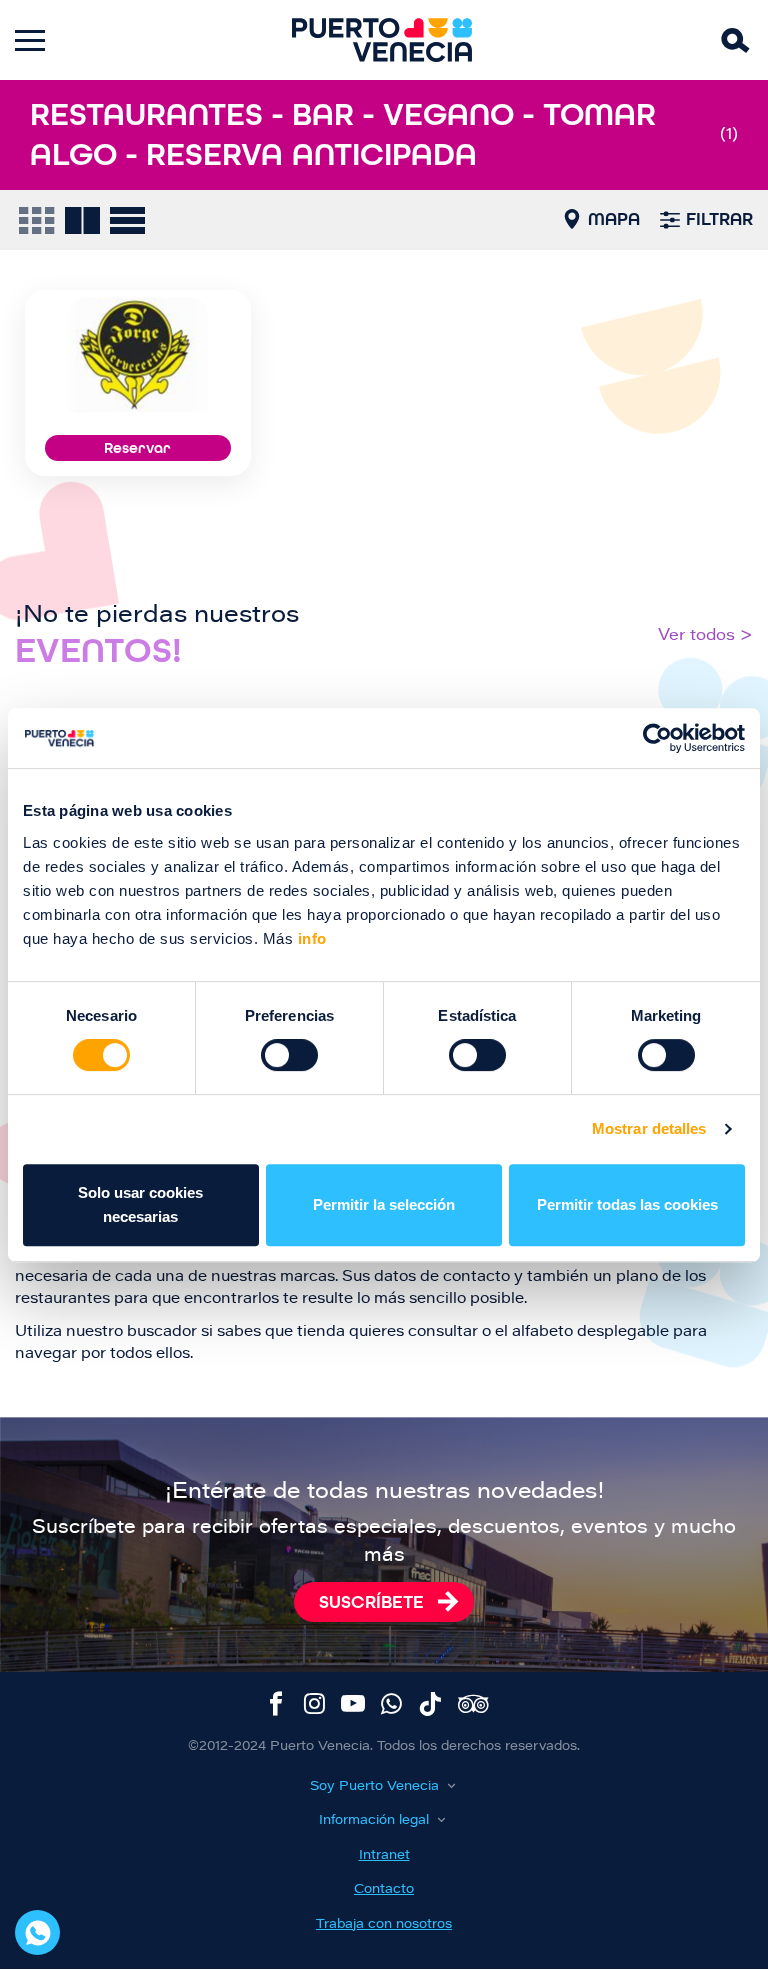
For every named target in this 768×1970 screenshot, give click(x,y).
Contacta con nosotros (37, 1932)
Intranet (384, 1855)
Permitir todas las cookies (627, 1204)
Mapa (614, 219)
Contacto (384, 1889)
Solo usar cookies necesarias (140, 1204)
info (310, 938)
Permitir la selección (384, 1204)
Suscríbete (371, 1602)
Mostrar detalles (649, 1128)
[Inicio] (382, 40)
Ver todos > (705, 636)
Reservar (137, 448)
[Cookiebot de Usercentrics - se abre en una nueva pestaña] (657, 738)
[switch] (289, 1055)
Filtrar (719, 219)
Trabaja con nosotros (384, 1924)
